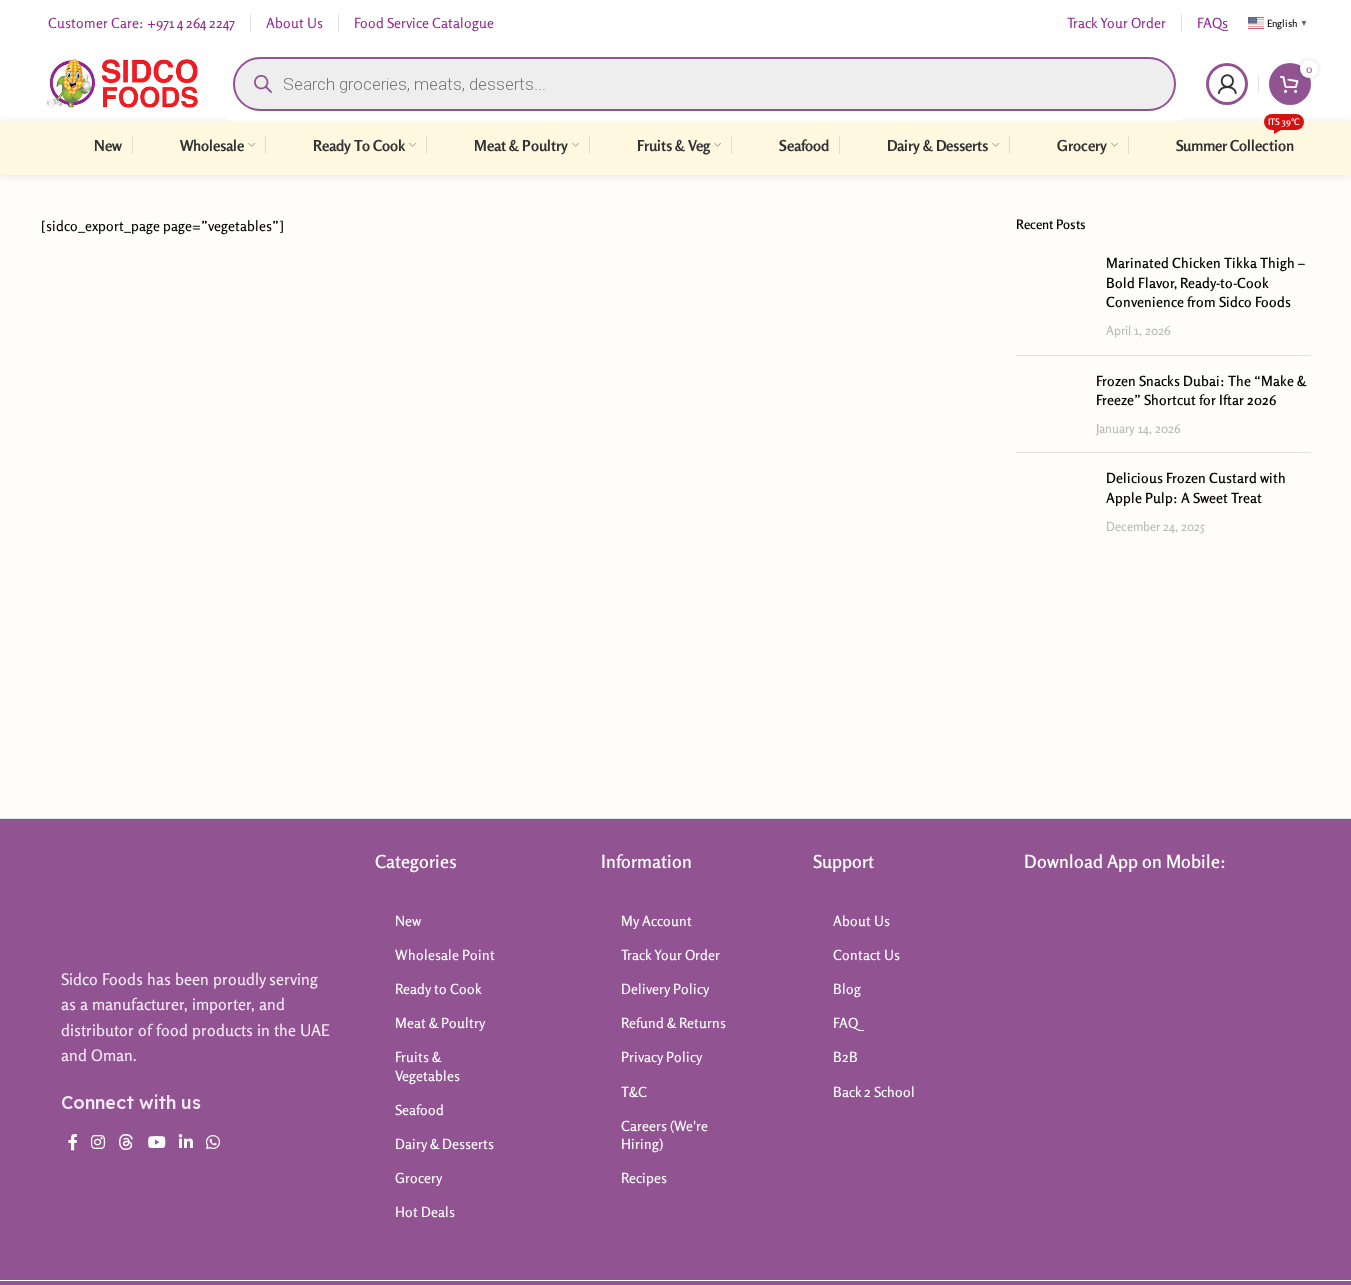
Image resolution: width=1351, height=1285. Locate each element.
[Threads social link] (126, 1143)
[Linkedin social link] (185, 1143)
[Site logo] (122, 81)
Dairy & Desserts (444, 1143)
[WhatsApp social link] (213, 1143)
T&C (634, 1091)
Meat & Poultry (440, 1022)
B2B (845, 1056)
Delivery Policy (665, 988)
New (408, 920)
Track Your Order (670, 954)
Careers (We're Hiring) (664, 1134)
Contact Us (866, 954)
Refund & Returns (673, 1022)
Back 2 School (874, 1091)
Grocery (418, 1177)
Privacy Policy (661, 1056)
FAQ (845, 1022)
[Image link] (140, 898)
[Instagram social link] (98, 1143)
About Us (861, 920)
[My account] (1227, 84)
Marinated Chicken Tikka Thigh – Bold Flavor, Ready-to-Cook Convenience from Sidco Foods (1205, 282)
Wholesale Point (445, 954)
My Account (656, 920)
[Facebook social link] (73, 1143)
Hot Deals (425, 1211)
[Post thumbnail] (1053, 296)
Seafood (419, 1109)
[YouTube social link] (156, 1143)
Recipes (644, 1177)
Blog (847, 988)
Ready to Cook (438, 988)
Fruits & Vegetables (427, 1065)
